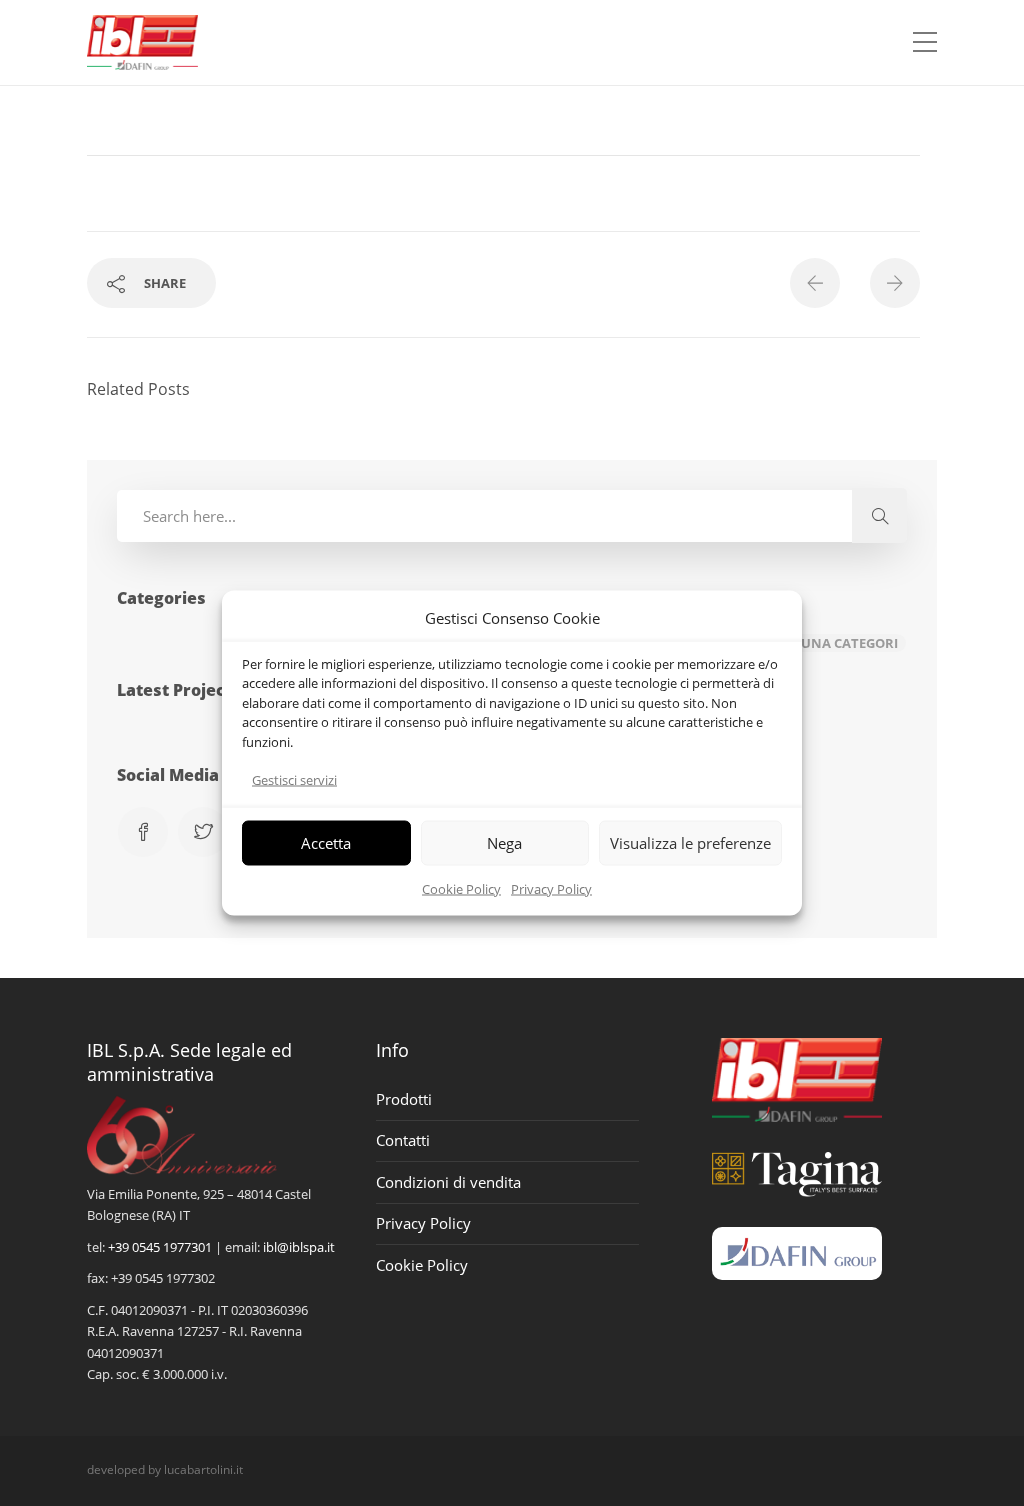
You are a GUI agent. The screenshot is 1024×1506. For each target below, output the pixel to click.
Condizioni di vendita (448, 1182)
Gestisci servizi (294, 780)
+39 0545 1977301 (160, 1247)
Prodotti (404, 1099)
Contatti (403, 1140)
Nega (504, 843)
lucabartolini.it (203, 1469)
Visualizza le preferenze (690, 843)
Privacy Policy (551, 888)
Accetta (326, 843)
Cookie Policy (461, 888)
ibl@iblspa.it (299, 1247)
